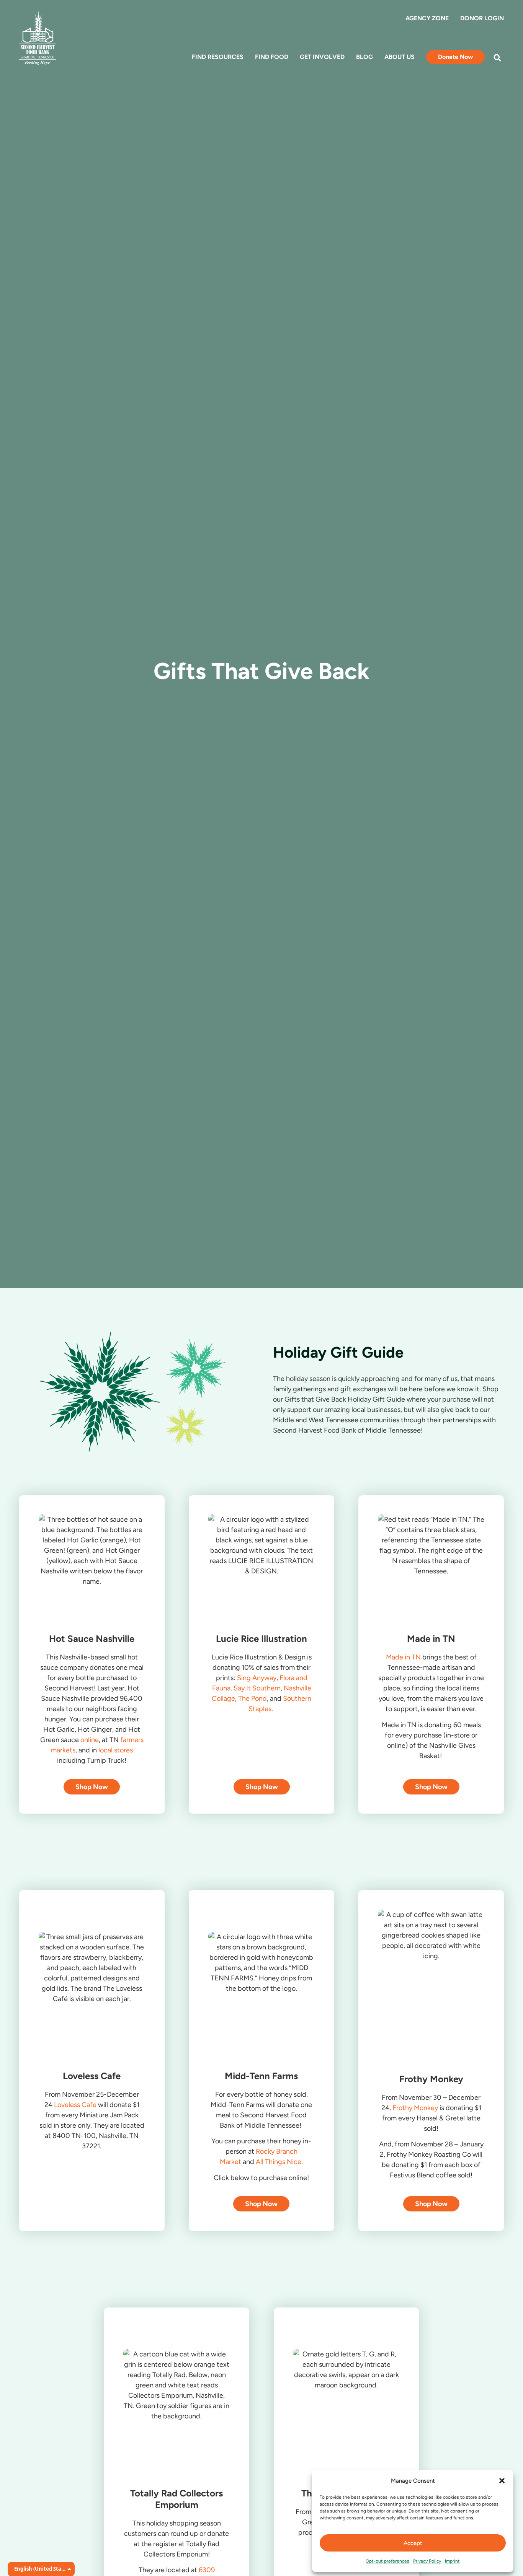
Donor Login (482, 18)
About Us (400, 57)
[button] (502, 2481)
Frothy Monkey (415, 2108)
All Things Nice (279, 2162)
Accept (413, 2543)
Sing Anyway (257, 1678)
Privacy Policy (427, 2561)
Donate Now (455, 57)
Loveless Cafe (75, 2105)
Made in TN (403, 1657)
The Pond (253, 1698)
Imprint (452, 2561)
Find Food (272, 57)
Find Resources (218, 57)
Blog (364, 57)
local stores (116, 1750)
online (90, 1740)
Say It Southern (257, 1688)
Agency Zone (427, 18)
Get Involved (322, 57)
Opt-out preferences (387, 2561)
